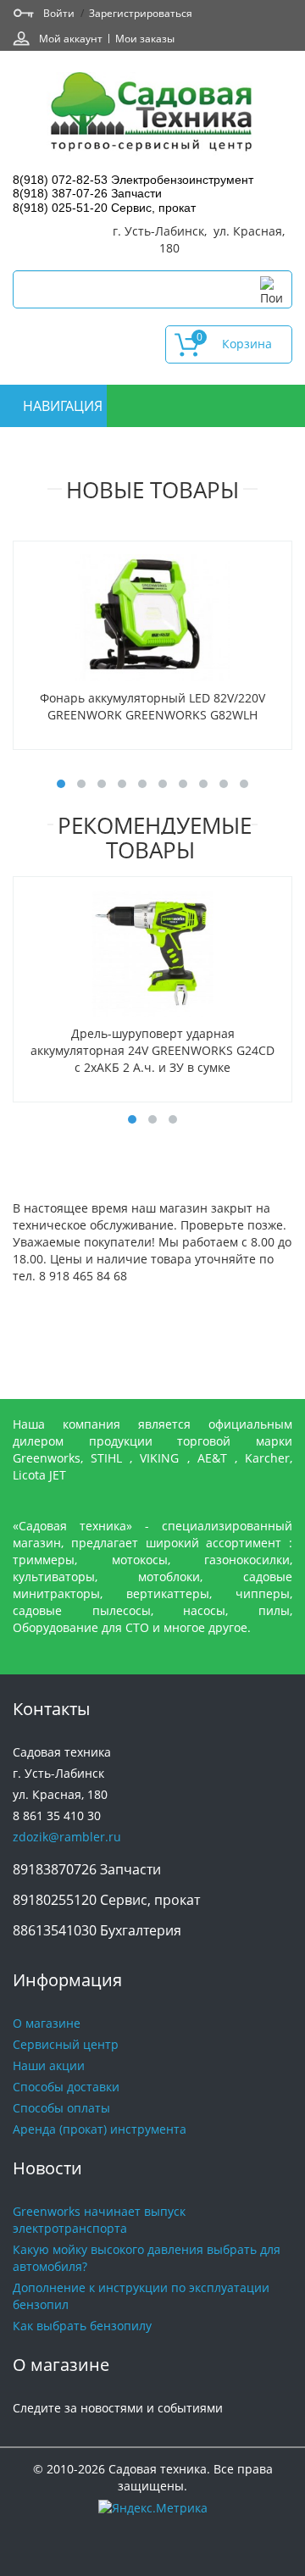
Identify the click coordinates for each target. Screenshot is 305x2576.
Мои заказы (145, 38)
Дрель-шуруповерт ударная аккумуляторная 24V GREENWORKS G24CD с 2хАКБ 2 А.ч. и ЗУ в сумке (152, 1050)
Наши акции (49, 2065)
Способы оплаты (61, 2108)
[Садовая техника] (152, 114)
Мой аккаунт (71, 38)
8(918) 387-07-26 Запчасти (87, 193)
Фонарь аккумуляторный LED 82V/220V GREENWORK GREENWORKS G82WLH (152, 706)
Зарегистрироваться (141, 13)
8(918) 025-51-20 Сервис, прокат (104, 208)
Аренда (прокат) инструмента (100, 2129)
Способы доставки (66, 2087)
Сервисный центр (66, 2044)
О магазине (47, 2023)
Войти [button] (59, 13)
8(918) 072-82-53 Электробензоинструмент (133, 180)
